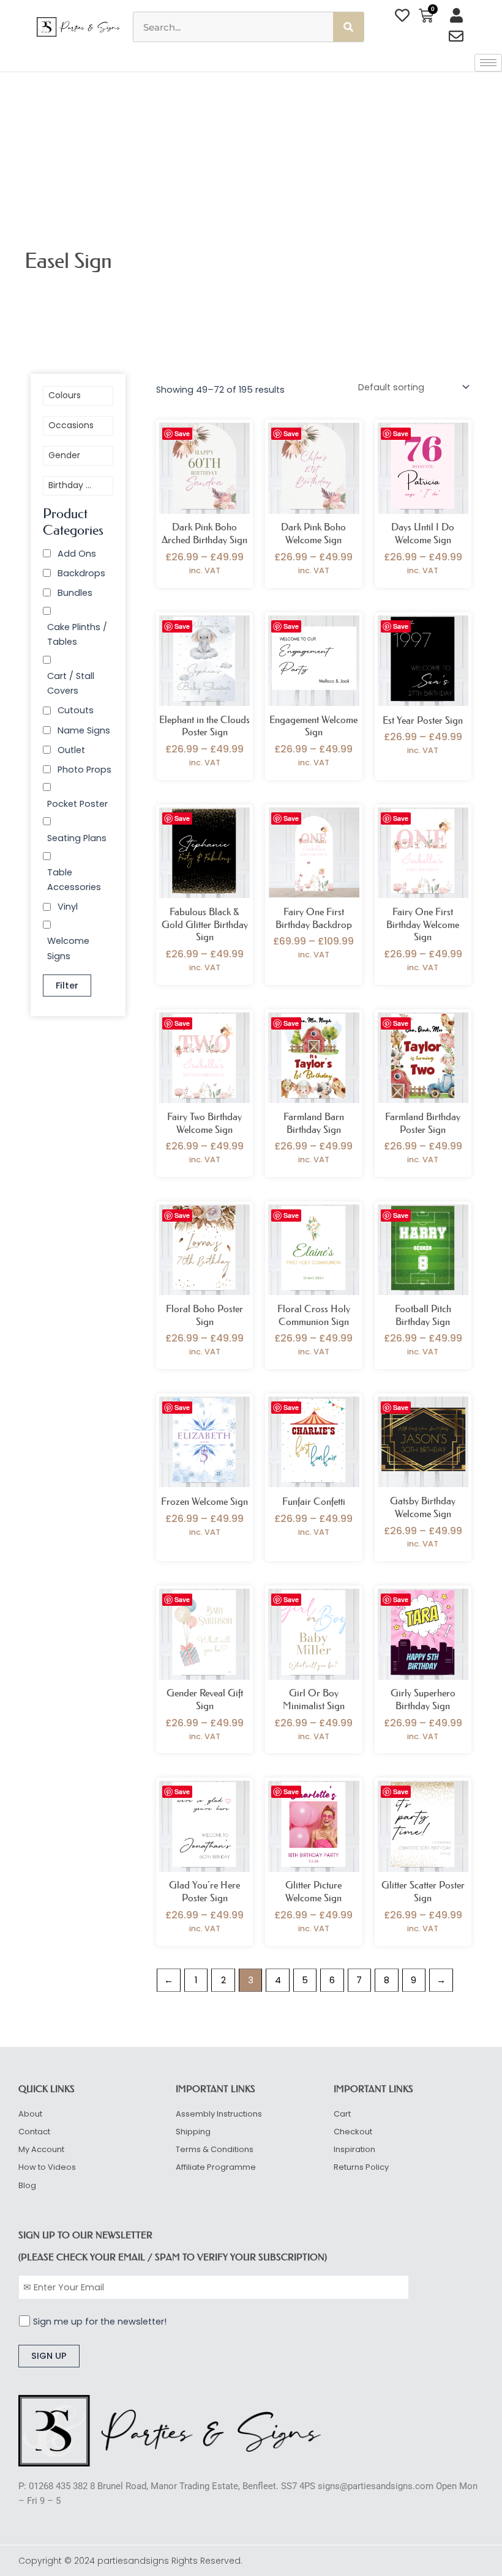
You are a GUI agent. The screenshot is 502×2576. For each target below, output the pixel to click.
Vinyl (68, 907)
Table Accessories (74, 880)
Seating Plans (77, 838)
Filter (67, 985)
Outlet (71, 750)
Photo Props (84, 770)
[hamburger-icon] (488, 63)
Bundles (75, 593)
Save (182, 433)
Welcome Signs (68, 948)
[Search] (348, 27)
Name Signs (84, 730)
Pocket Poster (77, 804)
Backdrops (81, 573)
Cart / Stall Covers (71, 683)
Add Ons (77, 554)
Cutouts (76, 710)
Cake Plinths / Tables (77, 634)
